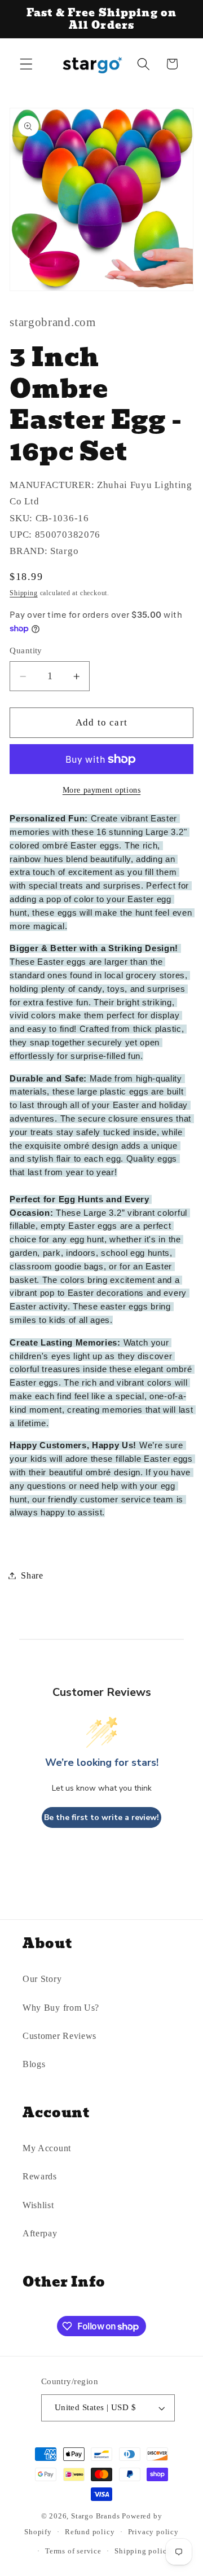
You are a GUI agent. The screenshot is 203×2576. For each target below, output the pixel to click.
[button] (26, 64)
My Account (47, 2148)
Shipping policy (143, 2551)
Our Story (42, 1979)
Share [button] (32, 1575)
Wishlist (38, 2205)
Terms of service (73, 2551)
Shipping (23, 593)
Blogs (34, 2064)
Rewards (40, 2176)
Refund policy (90, 2532)
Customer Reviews (59, 2036)
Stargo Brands (95, 2516)
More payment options (102, 790)
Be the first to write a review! (101, 1817)
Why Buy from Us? (61, 2008)
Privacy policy (153, 2532)
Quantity (26, 650)
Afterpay (40, 2233)
